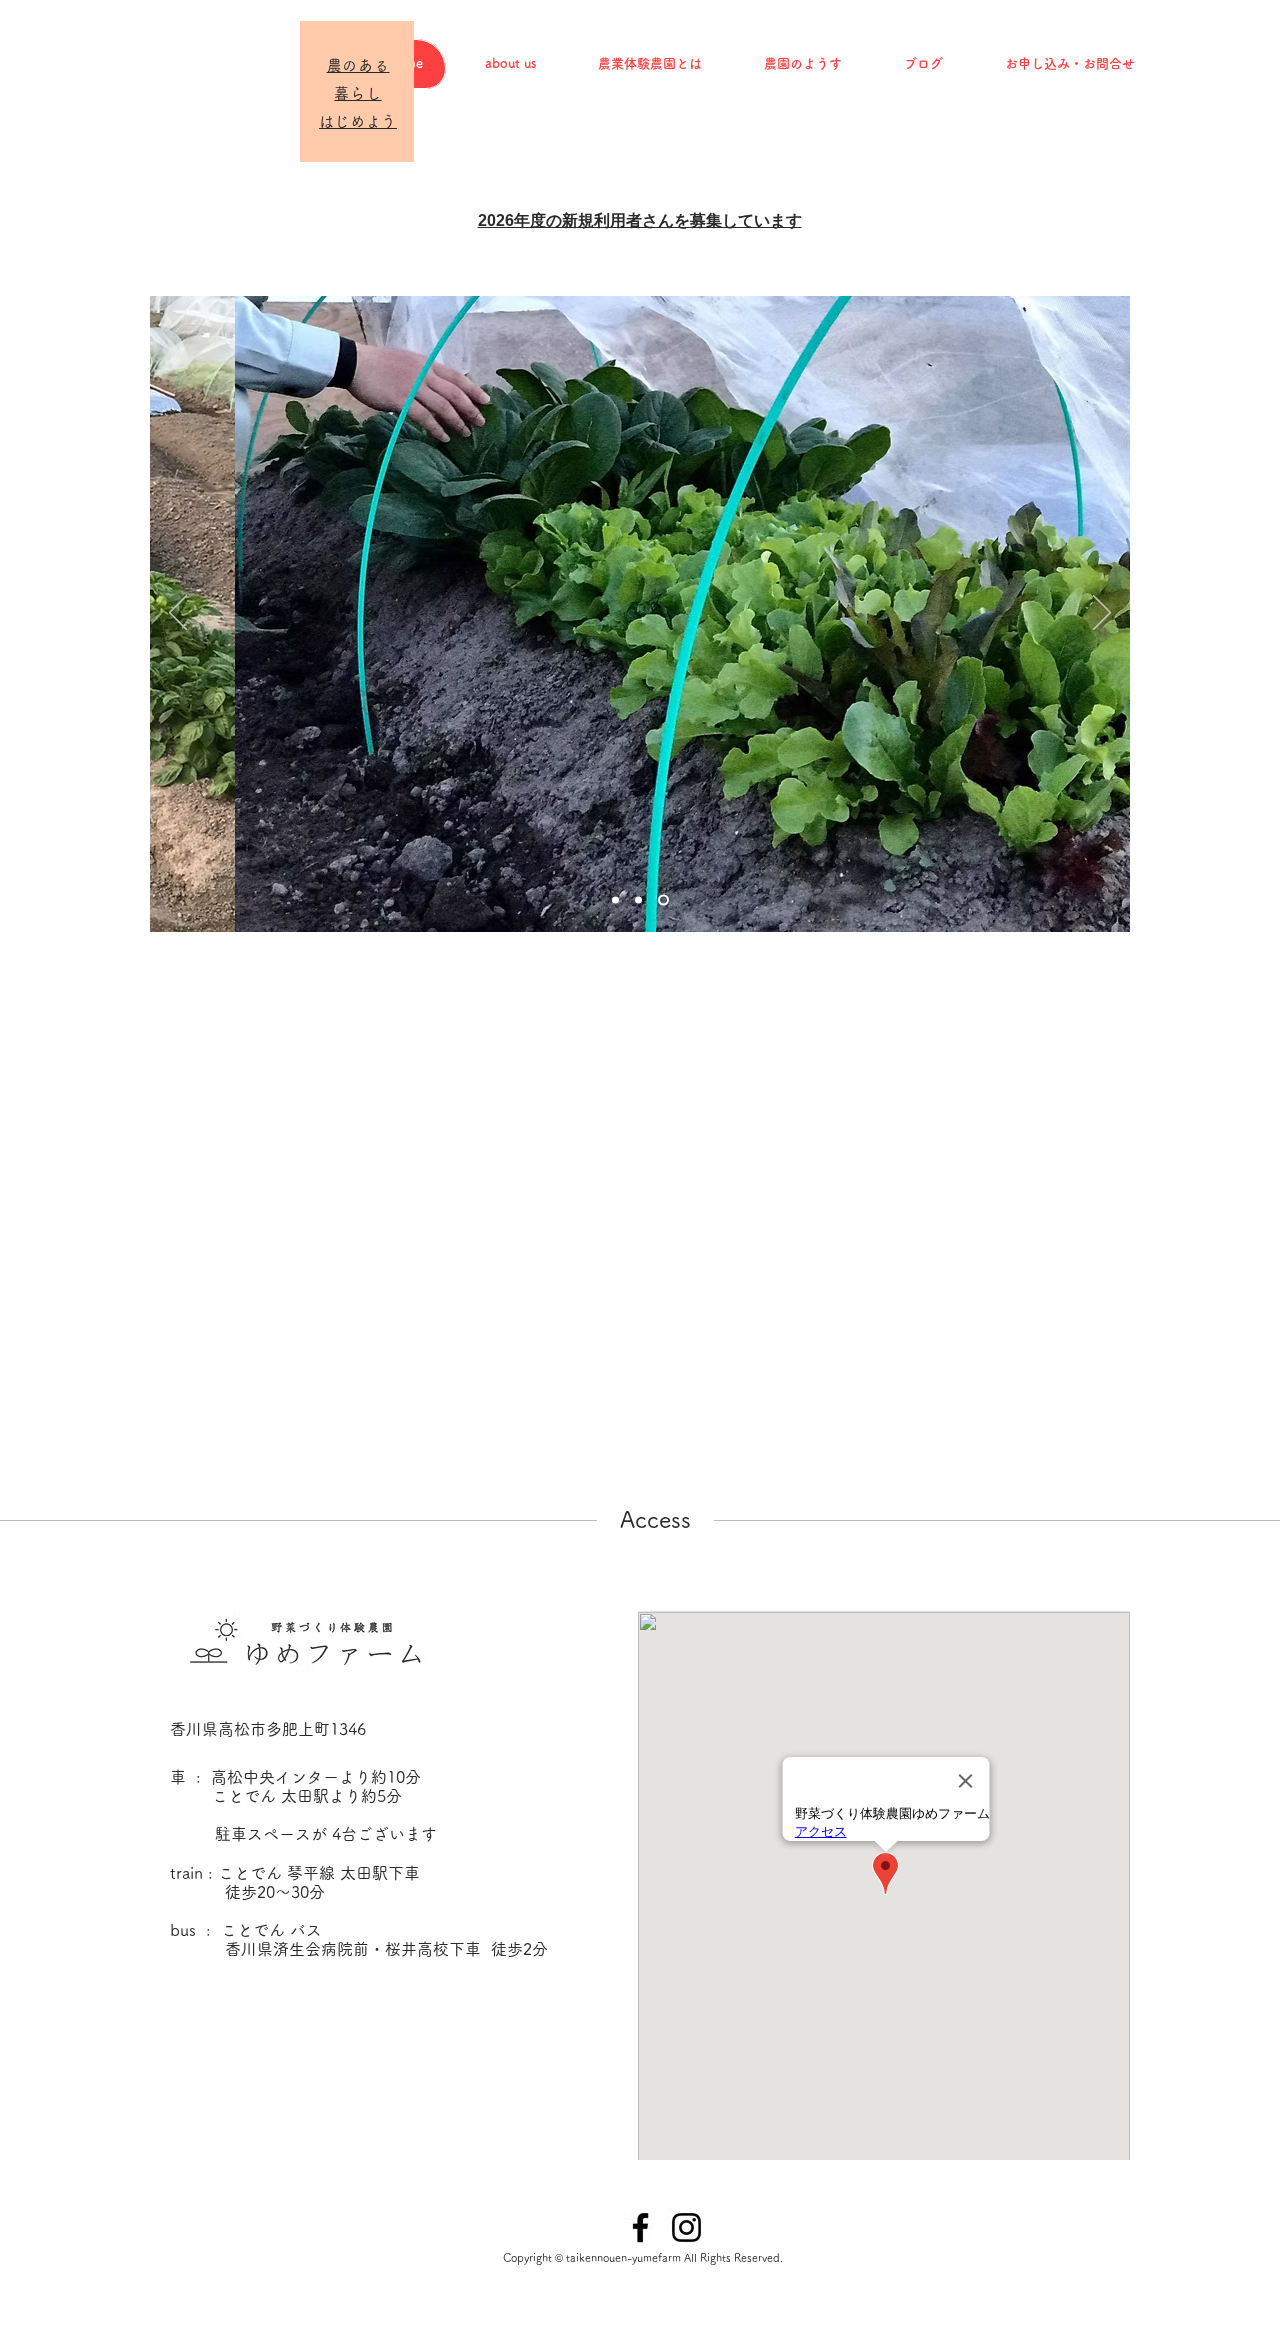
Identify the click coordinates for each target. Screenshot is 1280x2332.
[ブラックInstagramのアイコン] (686, 2227)
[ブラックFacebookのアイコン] (640, 2227)
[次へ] (1102, 614)
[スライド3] (663, 900)
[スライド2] (638, 900)
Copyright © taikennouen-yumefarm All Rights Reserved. (643, 2257)
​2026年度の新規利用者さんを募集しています (640, 220)
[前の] (178, 614)
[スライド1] (615, 900)
